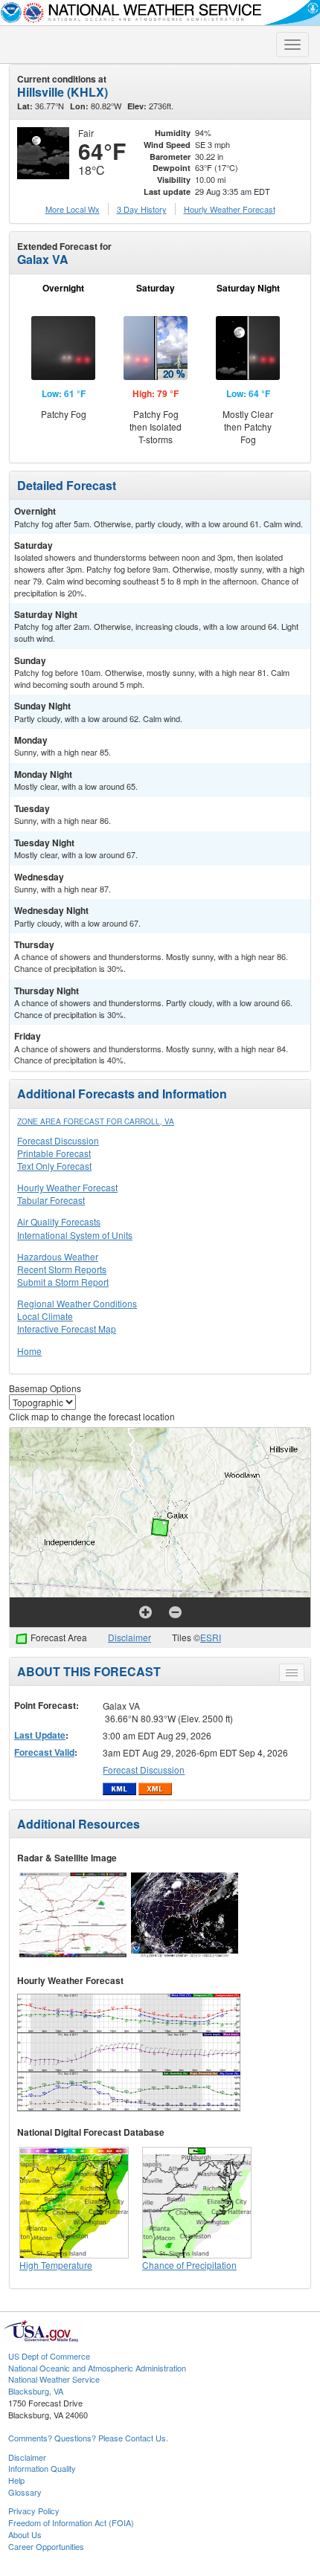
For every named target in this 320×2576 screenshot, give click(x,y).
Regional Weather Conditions (77, 1303)
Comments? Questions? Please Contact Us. (88, 2438)
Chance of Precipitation (189, 2265)
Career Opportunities (46, 2546)
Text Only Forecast (54, 1166)
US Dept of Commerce (49, 2356)
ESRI (211, 1637)
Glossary (25, 2492)
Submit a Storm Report (63, 1282)
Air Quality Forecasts (59, 1221)
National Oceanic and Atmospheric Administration (97, 2368)
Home (29, 1351)
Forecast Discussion (58, 1140)
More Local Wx (73, 209)
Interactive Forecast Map (67, 1329)
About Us (25, 2534)
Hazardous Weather (58, 1256)
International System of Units (75, 1235)
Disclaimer (129, 1637)
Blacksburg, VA (36, 2391)
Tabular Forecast (51, 1200)
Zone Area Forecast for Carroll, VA (96, 1121)
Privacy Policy (34, 2511)
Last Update (40, 1735)
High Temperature (56, 2265)
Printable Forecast (54, 1153)
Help (16, 2480)
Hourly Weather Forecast (67, 1187)
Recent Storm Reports (62, 1269)
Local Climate (45, 1316)
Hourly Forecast (230, 209)
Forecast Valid (44, 1752)
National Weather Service (54, 2379)
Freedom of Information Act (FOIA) (71, 2522)
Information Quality (42, 2468)
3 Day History (142, 209)
